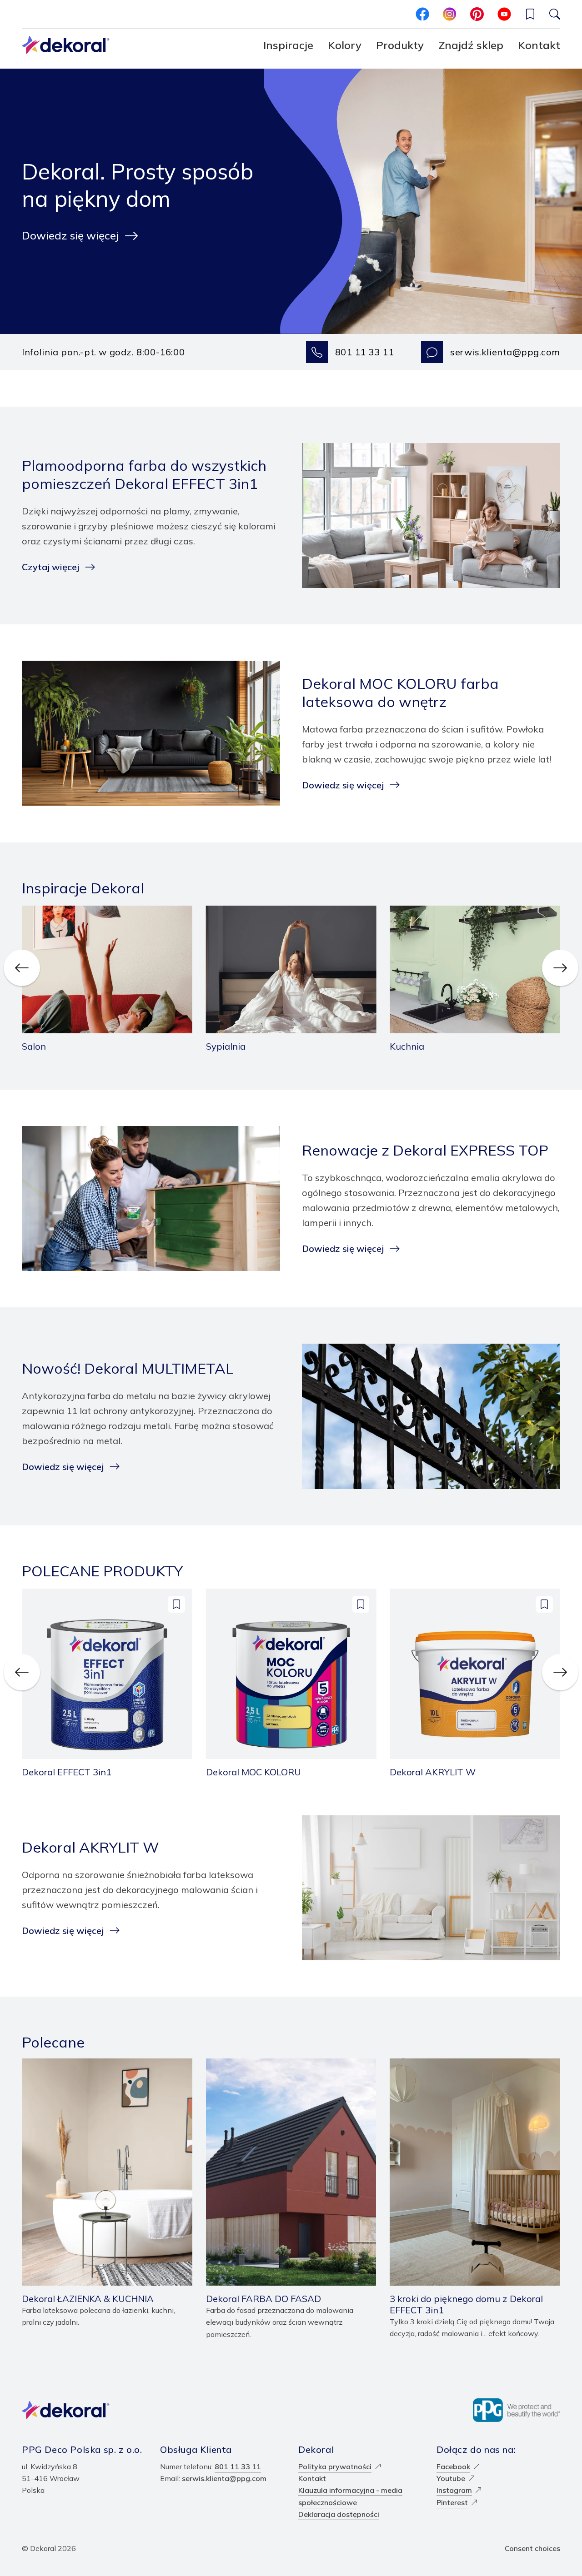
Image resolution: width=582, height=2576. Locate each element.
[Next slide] (560, 968)
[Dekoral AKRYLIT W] (475, 1683)
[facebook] (422, 14)
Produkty (400, 45)
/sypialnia (222, 912)
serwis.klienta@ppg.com (505, 352)
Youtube (451, 2478)
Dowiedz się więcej (70, 235)
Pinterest (452, 2502)
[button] (530, 14)
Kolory (345, 45)
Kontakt (539, 45)
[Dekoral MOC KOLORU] (291, 1683)
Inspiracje (288, 45)
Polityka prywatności (335, 2466)
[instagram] (450, 14)
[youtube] (504, 14)
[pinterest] (477, 14)
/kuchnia (404, 912)
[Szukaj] (555, 14)
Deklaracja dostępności (339, 2514)
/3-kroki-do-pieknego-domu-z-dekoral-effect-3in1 (469, 2070)
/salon (32, 912)
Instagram (454, 2490)
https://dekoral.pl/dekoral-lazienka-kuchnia (95, 2064)
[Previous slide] (22, 968)
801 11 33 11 (364, 352)
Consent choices (532, 2548)
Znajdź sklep (471, 45)
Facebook (453, 2466)
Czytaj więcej (50, 567)
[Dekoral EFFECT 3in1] (107, 1683)
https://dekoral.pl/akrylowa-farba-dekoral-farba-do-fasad (291, 2070)
